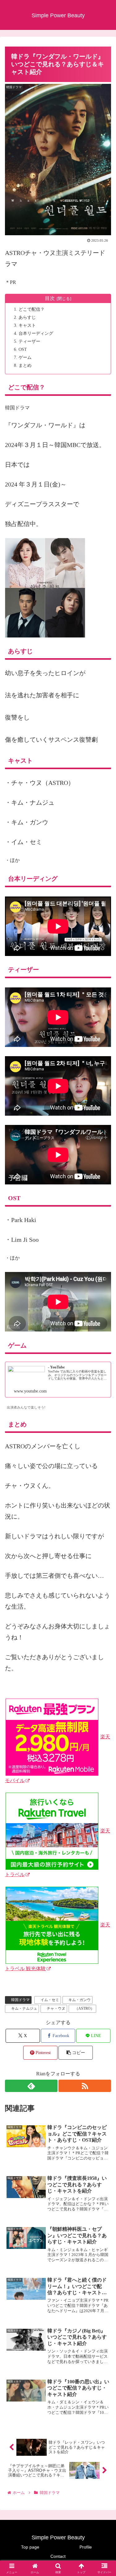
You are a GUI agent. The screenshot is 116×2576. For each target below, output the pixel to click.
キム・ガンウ (79, 2000)
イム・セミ (50, 2000)
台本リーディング (36, 333)
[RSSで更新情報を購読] (85, 2086)
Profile (86, 2547)
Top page (30, 2547)
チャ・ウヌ (56, 2008)
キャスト (27, 325)
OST (23, 349)
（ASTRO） (84, 2008)
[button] (76, 2053)
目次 (50, 298)
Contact (58, 2556)
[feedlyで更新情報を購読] (31, 2086)
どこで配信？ (32, 309)
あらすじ (27, 317)
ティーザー (29, 341)
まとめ (25, 365)
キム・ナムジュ (24, 2008)
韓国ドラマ (20, 2000)
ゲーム (25, 357)
